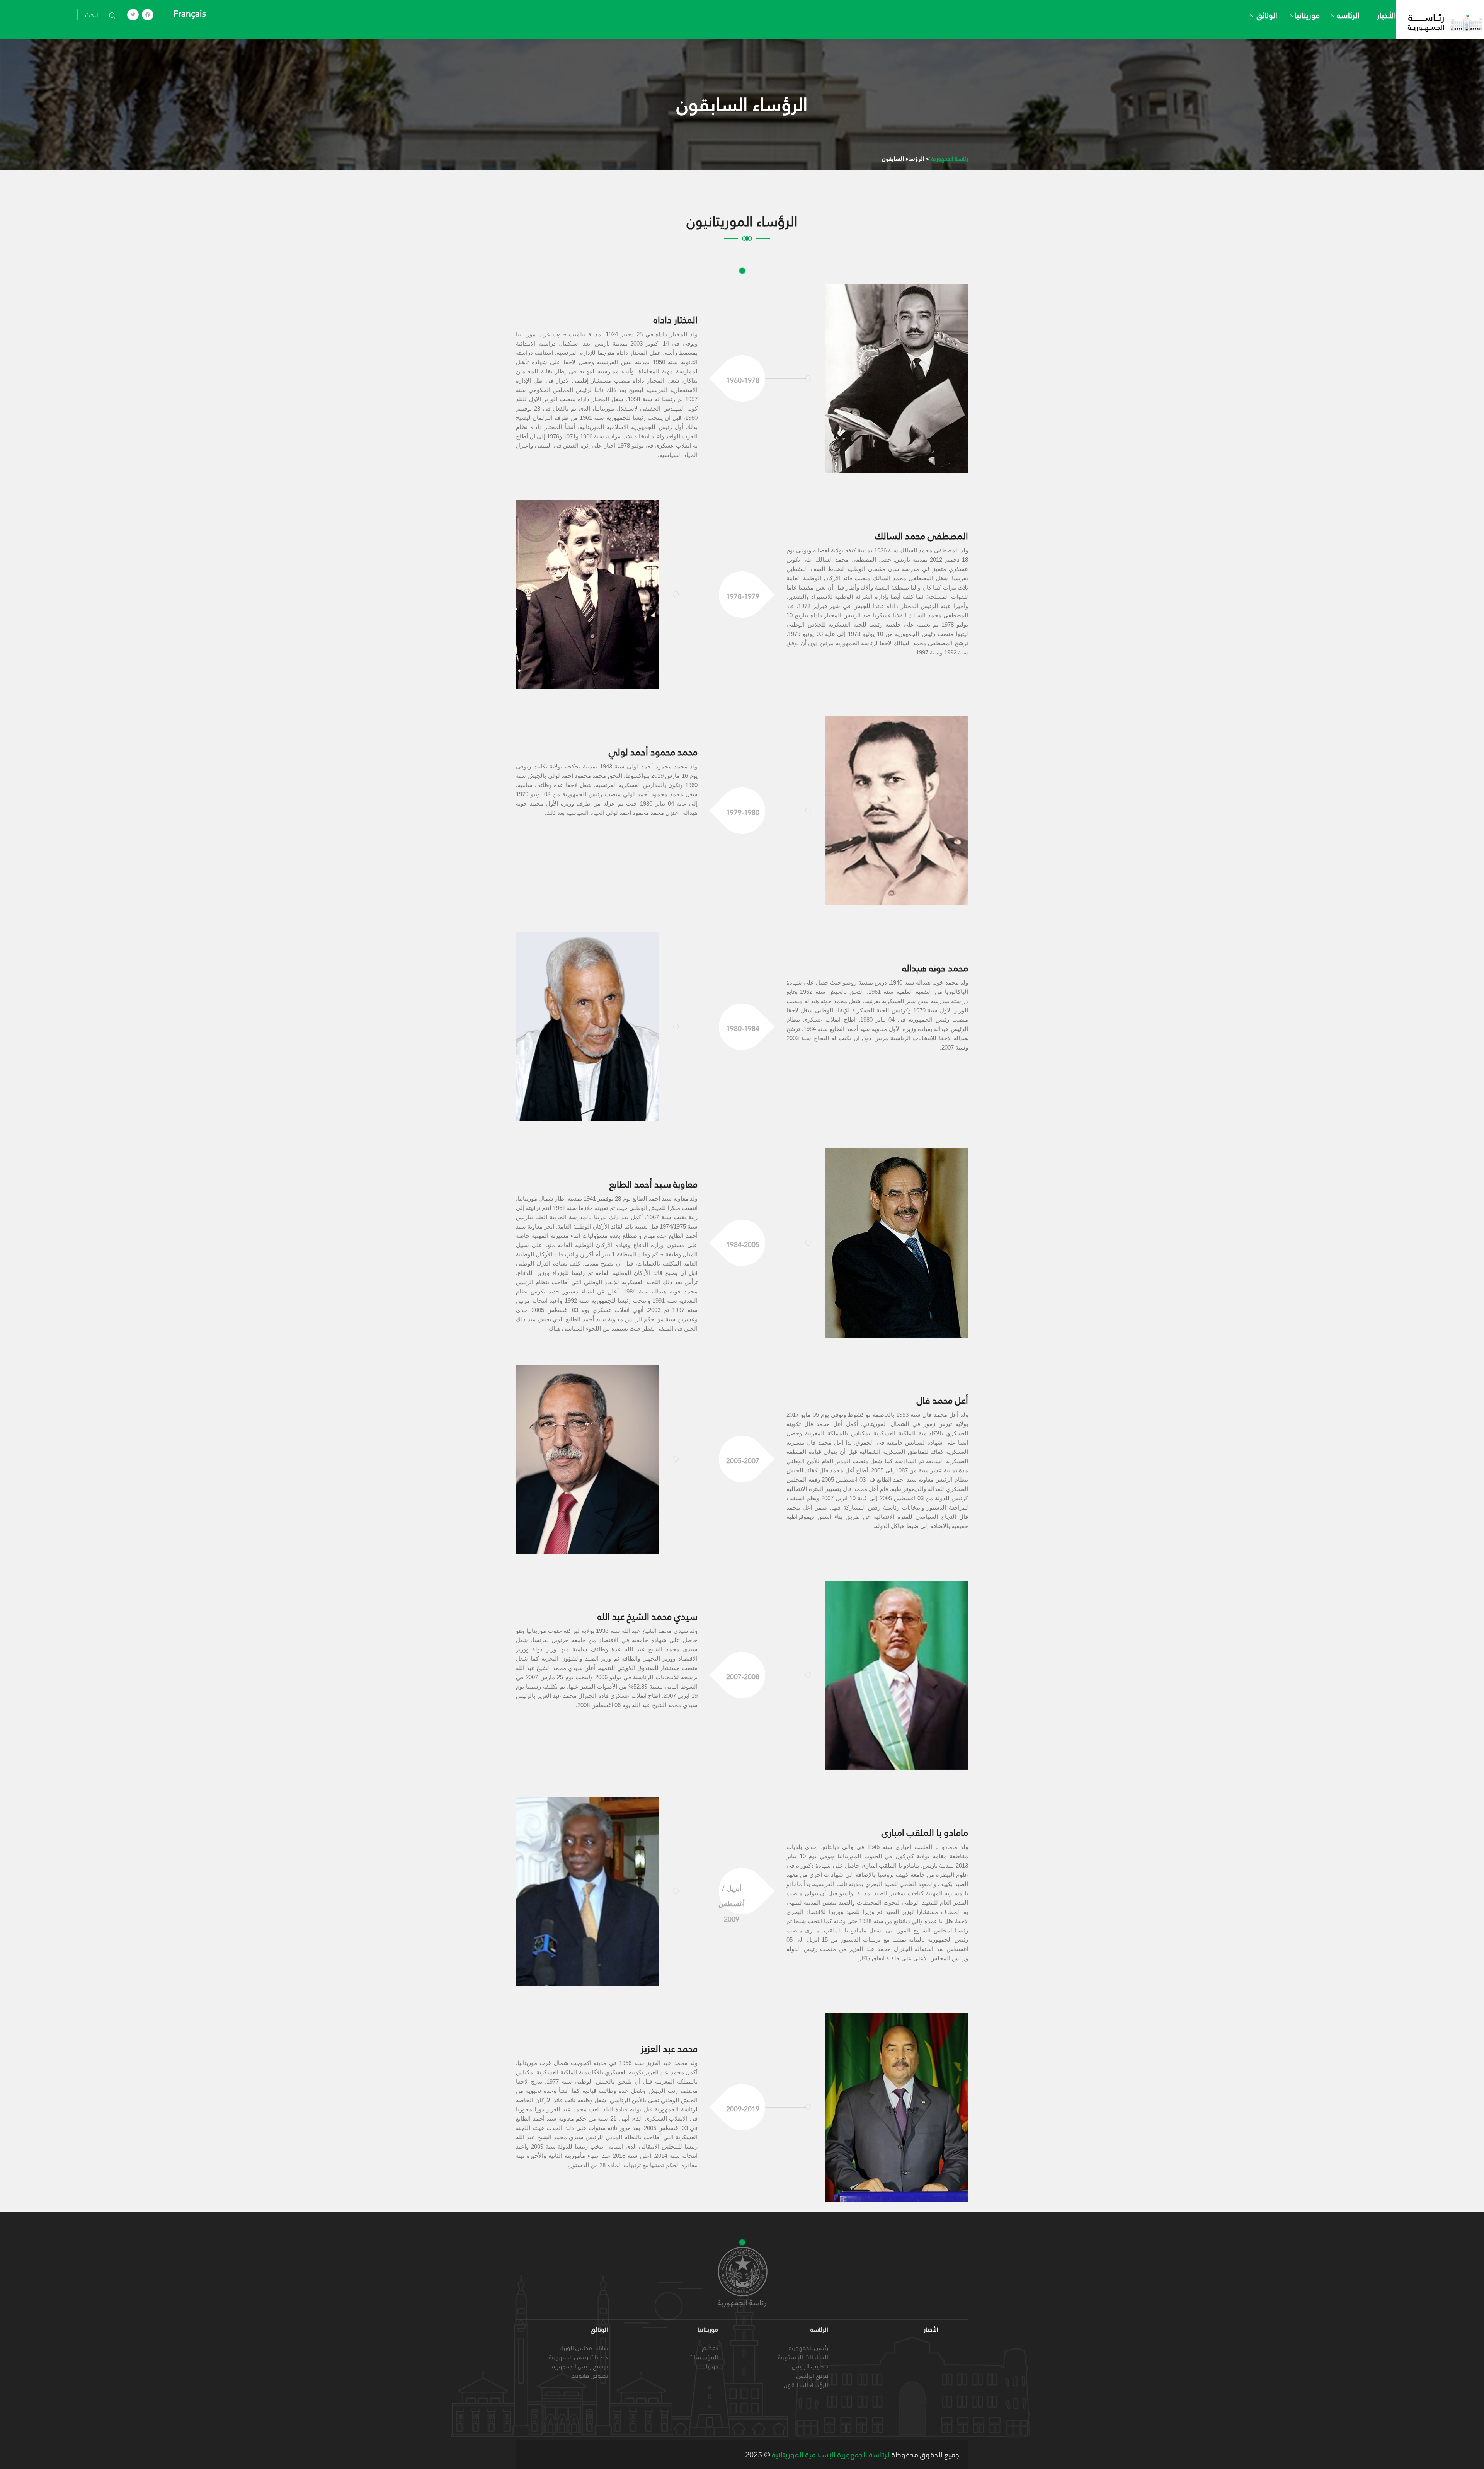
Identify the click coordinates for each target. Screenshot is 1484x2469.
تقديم (710, 2348)
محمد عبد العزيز (669, 2049)
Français (190, 14)
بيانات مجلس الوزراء (584, 2348)
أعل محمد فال (942, 1400)
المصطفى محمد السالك (922, 536)
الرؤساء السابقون (806, 2385)
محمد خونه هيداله (935, 968)
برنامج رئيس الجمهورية (580, 2366)
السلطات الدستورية (803, 2357)
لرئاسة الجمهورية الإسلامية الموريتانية (830, 2455)
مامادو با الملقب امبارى (925, 1833)
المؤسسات (703, 2357)
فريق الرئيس (812, 2376)
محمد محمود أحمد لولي (653, 752)
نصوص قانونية (590, 2376)
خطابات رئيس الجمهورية (578, 2357)
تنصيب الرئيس (810, 2366)
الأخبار (1386, 15)
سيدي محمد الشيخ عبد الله (648, 1616)
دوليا (712, 2366)
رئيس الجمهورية (808, 2348)
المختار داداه (676, 320)
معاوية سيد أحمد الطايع (654, 1184)
